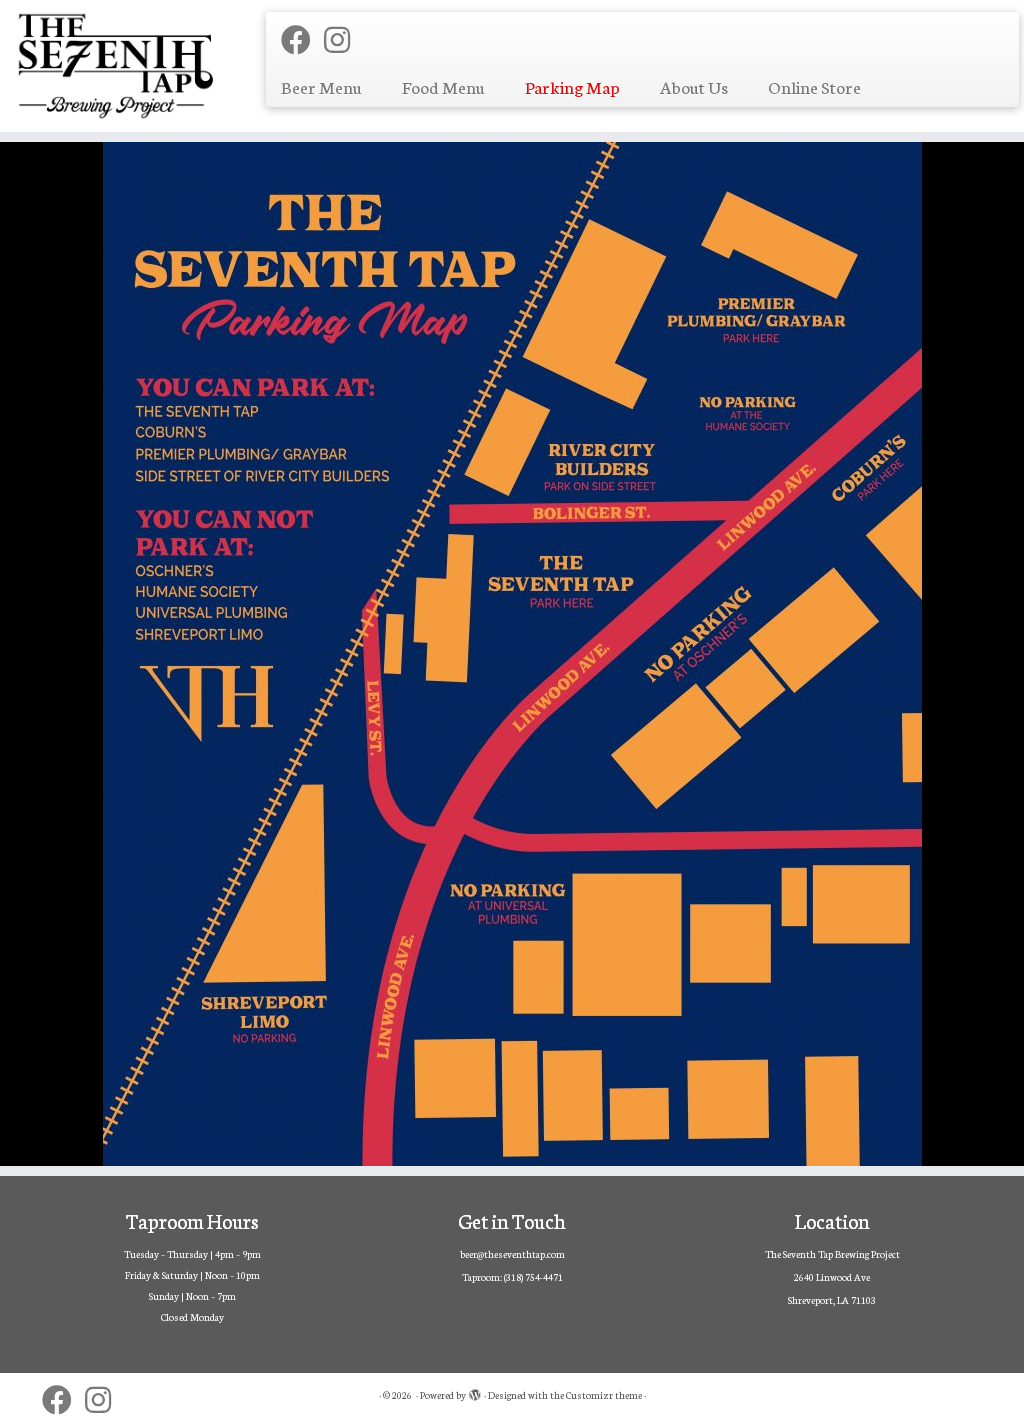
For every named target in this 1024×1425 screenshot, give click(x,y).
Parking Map (572, 86)
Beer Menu (321, 86)
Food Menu (443, 86)
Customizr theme (604, 1395)
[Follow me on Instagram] (343, 39)
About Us (694, 86)
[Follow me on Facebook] (302, 39)
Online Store (814, 86)
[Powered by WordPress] (475, 1391)
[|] (120, 66)
